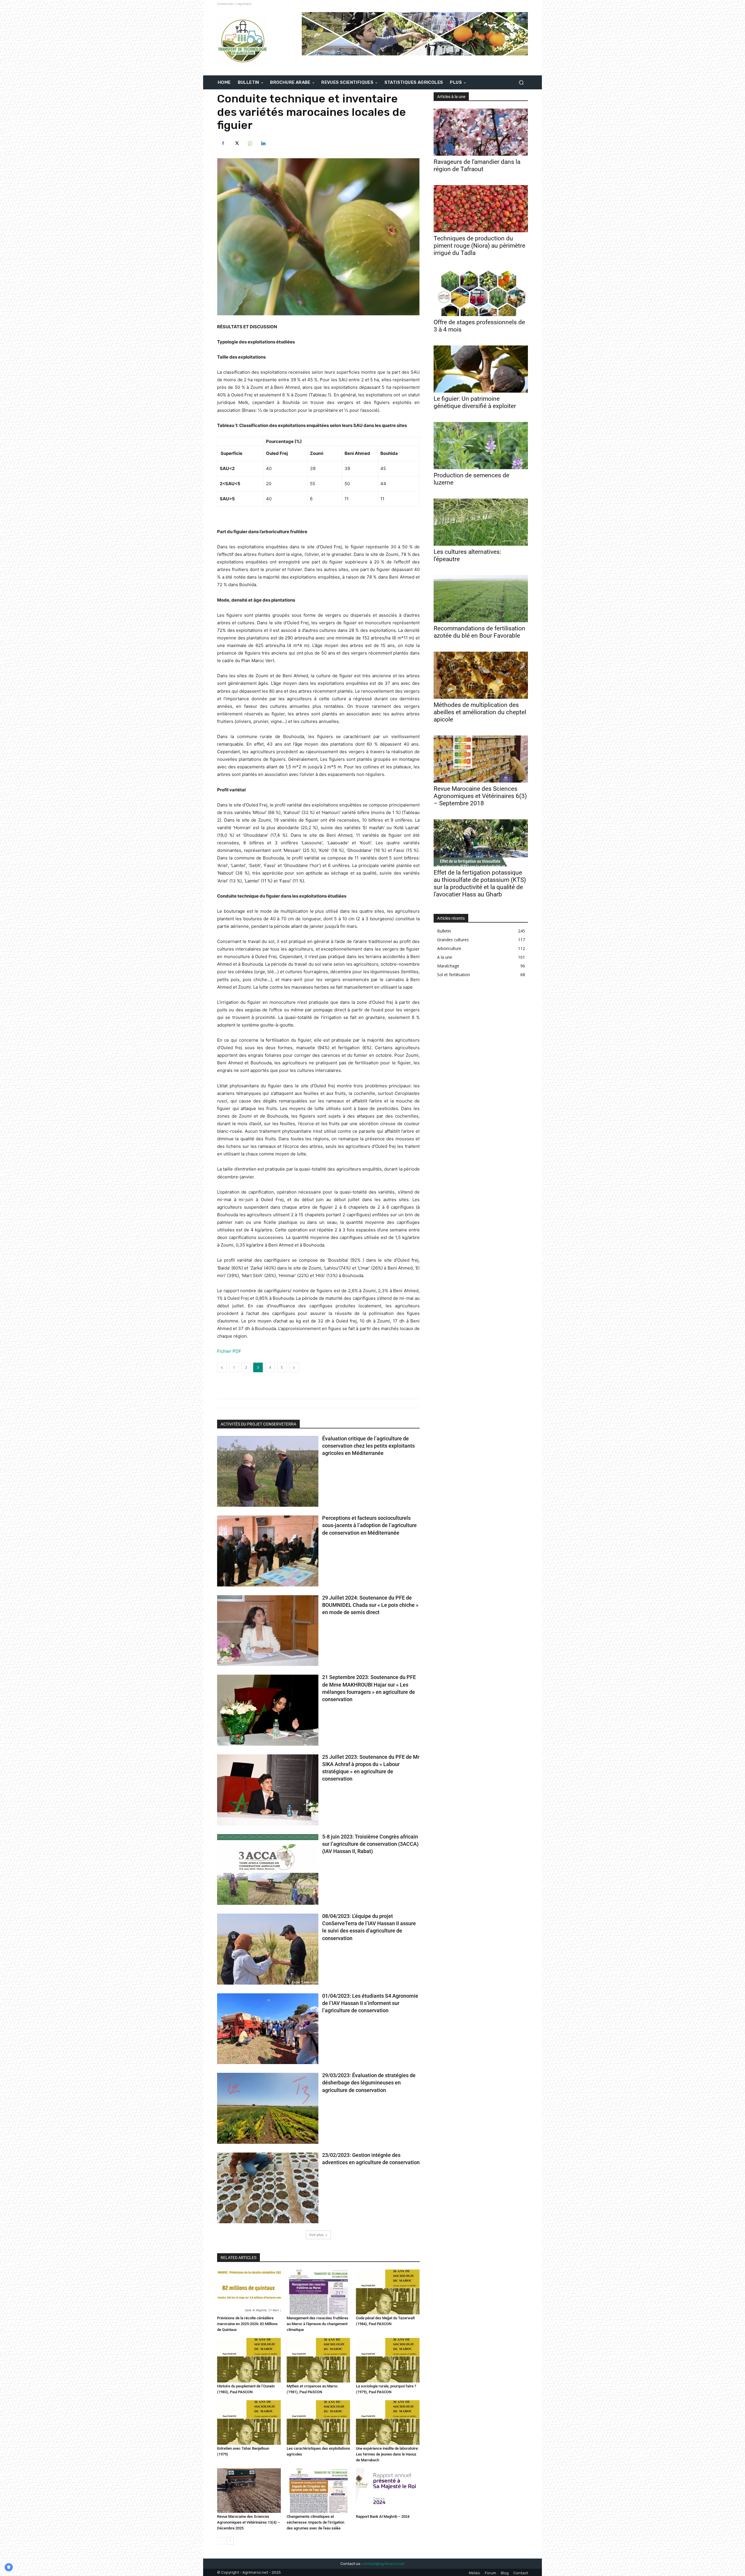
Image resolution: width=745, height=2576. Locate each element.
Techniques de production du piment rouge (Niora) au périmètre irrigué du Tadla (479, 246)
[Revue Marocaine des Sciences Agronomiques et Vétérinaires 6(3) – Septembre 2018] (481, 759)
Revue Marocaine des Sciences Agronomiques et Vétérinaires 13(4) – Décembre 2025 (249, 2522)
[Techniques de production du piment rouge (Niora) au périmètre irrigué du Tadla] (481, 209)
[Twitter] (236, 143)
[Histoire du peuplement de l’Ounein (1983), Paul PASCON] (249, 2360)
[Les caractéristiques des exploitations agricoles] (319, 2422)
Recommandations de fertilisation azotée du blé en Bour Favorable (479, 632)
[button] (521, 83)
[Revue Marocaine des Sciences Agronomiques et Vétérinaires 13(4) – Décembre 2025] (249, 2491)
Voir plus (316, 2235)
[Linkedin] (263, 143)
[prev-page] (221, 2541)
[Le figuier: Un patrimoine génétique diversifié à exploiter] (481, 369)
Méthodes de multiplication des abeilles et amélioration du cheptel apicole (480, 712)
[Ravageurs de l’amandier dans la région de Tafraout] (481, 132)
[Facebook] (223, 143)
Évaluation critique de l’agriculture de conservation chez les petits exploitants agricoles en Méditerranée (368, 1446)
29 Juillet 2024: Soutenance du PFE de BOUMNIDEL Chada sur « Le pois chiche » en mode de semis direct (370, 1605)
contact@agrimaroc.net (383, 2564)
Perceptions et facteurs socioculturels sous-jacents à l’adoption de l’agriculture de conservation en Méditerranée (369, 1525)
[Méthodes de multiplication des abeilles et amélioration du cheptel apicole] (481, 675)
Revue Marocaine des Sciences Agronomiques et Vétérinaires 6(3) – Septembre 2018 (480, 796)
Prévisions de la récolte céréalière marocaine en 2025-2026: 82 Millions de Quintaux (247, 2324)
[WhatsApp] (250, 143)
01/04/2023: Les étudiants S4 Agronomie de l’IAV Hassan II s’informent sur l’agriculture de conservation (370, 2003)
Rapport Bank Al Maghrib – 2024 (383, 2516)
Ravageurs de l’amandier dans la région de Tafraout (477, 165)
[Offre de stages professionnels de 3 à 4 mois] (481, 292)
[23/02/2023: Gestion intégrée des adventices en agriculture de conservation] (268, 2188)
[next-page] (230, 2541)
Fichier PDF (229, 1351)
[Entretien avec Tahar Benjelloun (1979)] (249, 2422)
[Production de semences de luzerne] (481, 446)
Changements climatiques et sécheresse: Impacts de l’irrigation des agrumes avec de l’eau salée (315, 2522)
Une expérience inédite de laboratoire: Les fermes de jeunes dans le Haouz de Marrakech (387, 2454)
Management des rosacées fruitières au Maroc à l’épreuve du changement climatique (317, 2324)
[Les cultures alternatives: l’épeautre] (481, 522)
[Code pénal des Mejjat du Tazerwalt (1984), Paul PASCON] (388, 2292)
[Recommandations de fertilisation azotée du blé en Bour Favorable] (481, 599)
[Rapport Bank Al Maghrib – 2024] (388, 2491)
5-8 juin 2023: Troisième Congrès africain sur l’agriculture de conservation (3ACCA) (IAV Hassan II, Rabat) (370, 1844)
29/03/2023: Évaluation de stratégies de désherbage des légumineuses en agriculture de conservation (369, 2083)
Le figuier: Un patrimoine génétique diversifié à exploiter (475, 402)
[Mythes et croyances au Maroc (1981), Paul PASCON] (319, 2360)
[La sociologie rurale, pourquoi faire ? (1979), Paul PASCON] (388, 2360)
